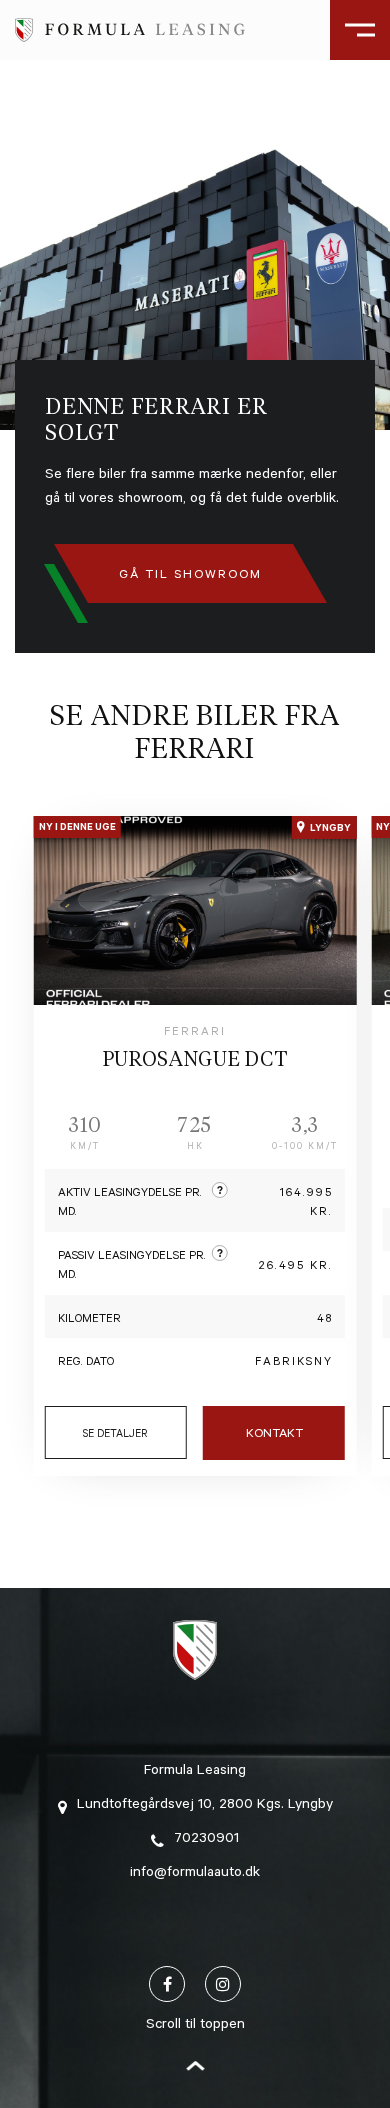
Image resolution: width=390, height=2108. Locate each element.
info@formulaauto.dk (195, 1874)
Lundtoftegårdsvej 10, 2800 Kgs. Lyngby (205, 1806)
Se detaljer (115, 1435)
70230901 (206, 1840)
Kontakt (274, 1435)
